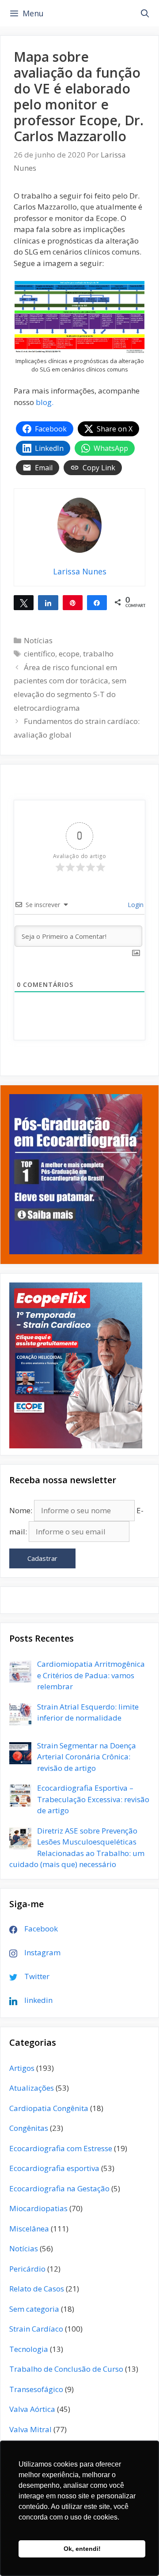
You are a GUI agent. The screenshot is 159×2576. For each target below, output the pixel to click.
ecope (69, 654)
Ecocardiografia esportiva (54, 2168)
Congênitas (29, 2128)
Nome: (21, 1510)
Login (135, 905)
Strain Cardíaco (36, 2329)
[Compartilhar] (48, 602)
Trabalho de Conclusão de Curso (66, 2369)
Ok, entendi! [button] (82, 2549)
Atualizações (32, 2088)
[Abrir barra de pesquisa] (145, 13)
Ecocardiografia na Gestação (59, 2188)
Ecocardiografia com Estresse (61, 2148)
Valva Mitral (30, 2429)
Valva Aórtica (32, 2409)
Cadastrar (42, 1558)
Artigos (22, 2068)
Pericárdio (27, 2269)
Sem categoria (34, 2309)
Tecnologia (29, 2349)
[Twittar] (24, 602)
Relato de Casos (37, 2289)
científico (40, 654)
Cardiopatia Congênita (49, 2108)
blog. (45, 402)
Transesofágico (36, 2389)
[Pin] (73, 602)
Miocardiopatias (38, 2208)
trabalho (98, 654)
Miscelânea (29, 2229)
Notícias (38, 640)
